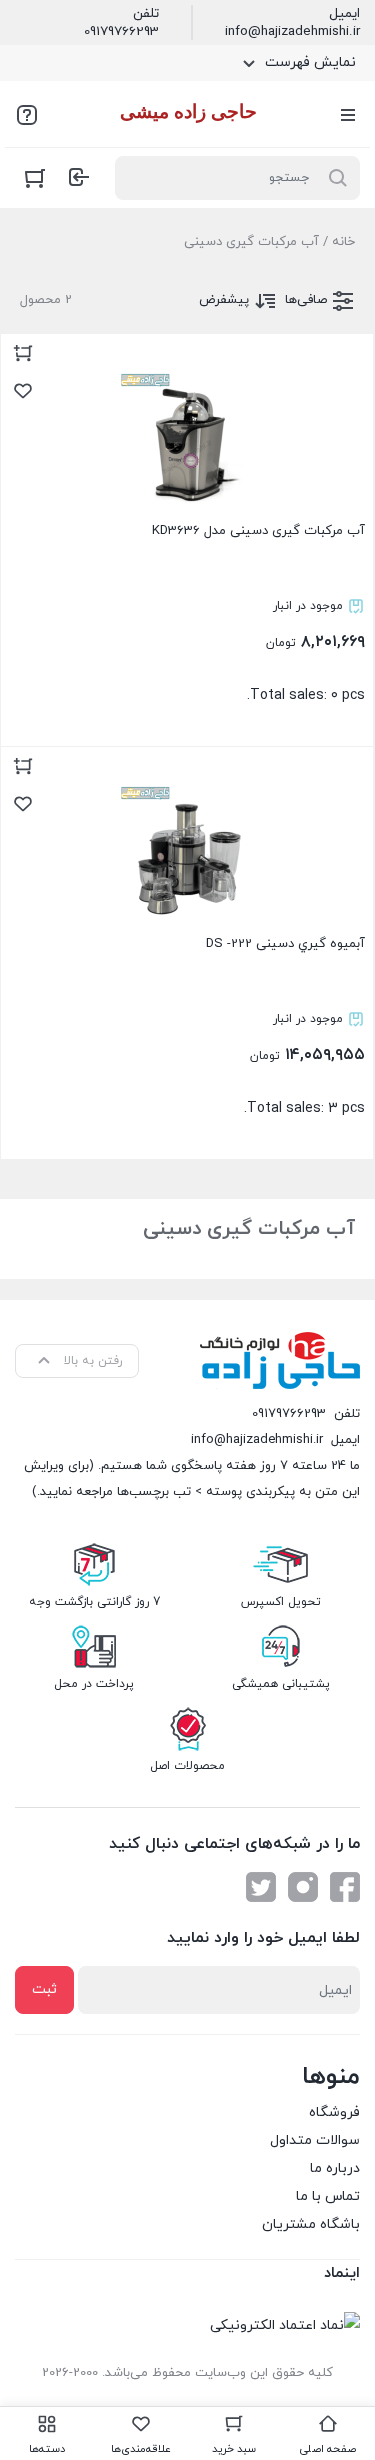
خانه (343, 242)
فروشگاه (334, 2112)
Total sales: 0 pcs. (258, 613)
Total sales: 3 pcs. (285, 1026)
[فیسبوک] (345, 1887)
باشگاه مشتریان (311, 2224)
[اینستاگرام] (303, 1887)
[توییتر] (261, 1887)
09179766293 (121, 32)
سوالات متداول (315, 2140)
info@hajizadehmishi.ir (292, 32)
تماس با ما (328, 2196)
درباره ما (335, 2168)
